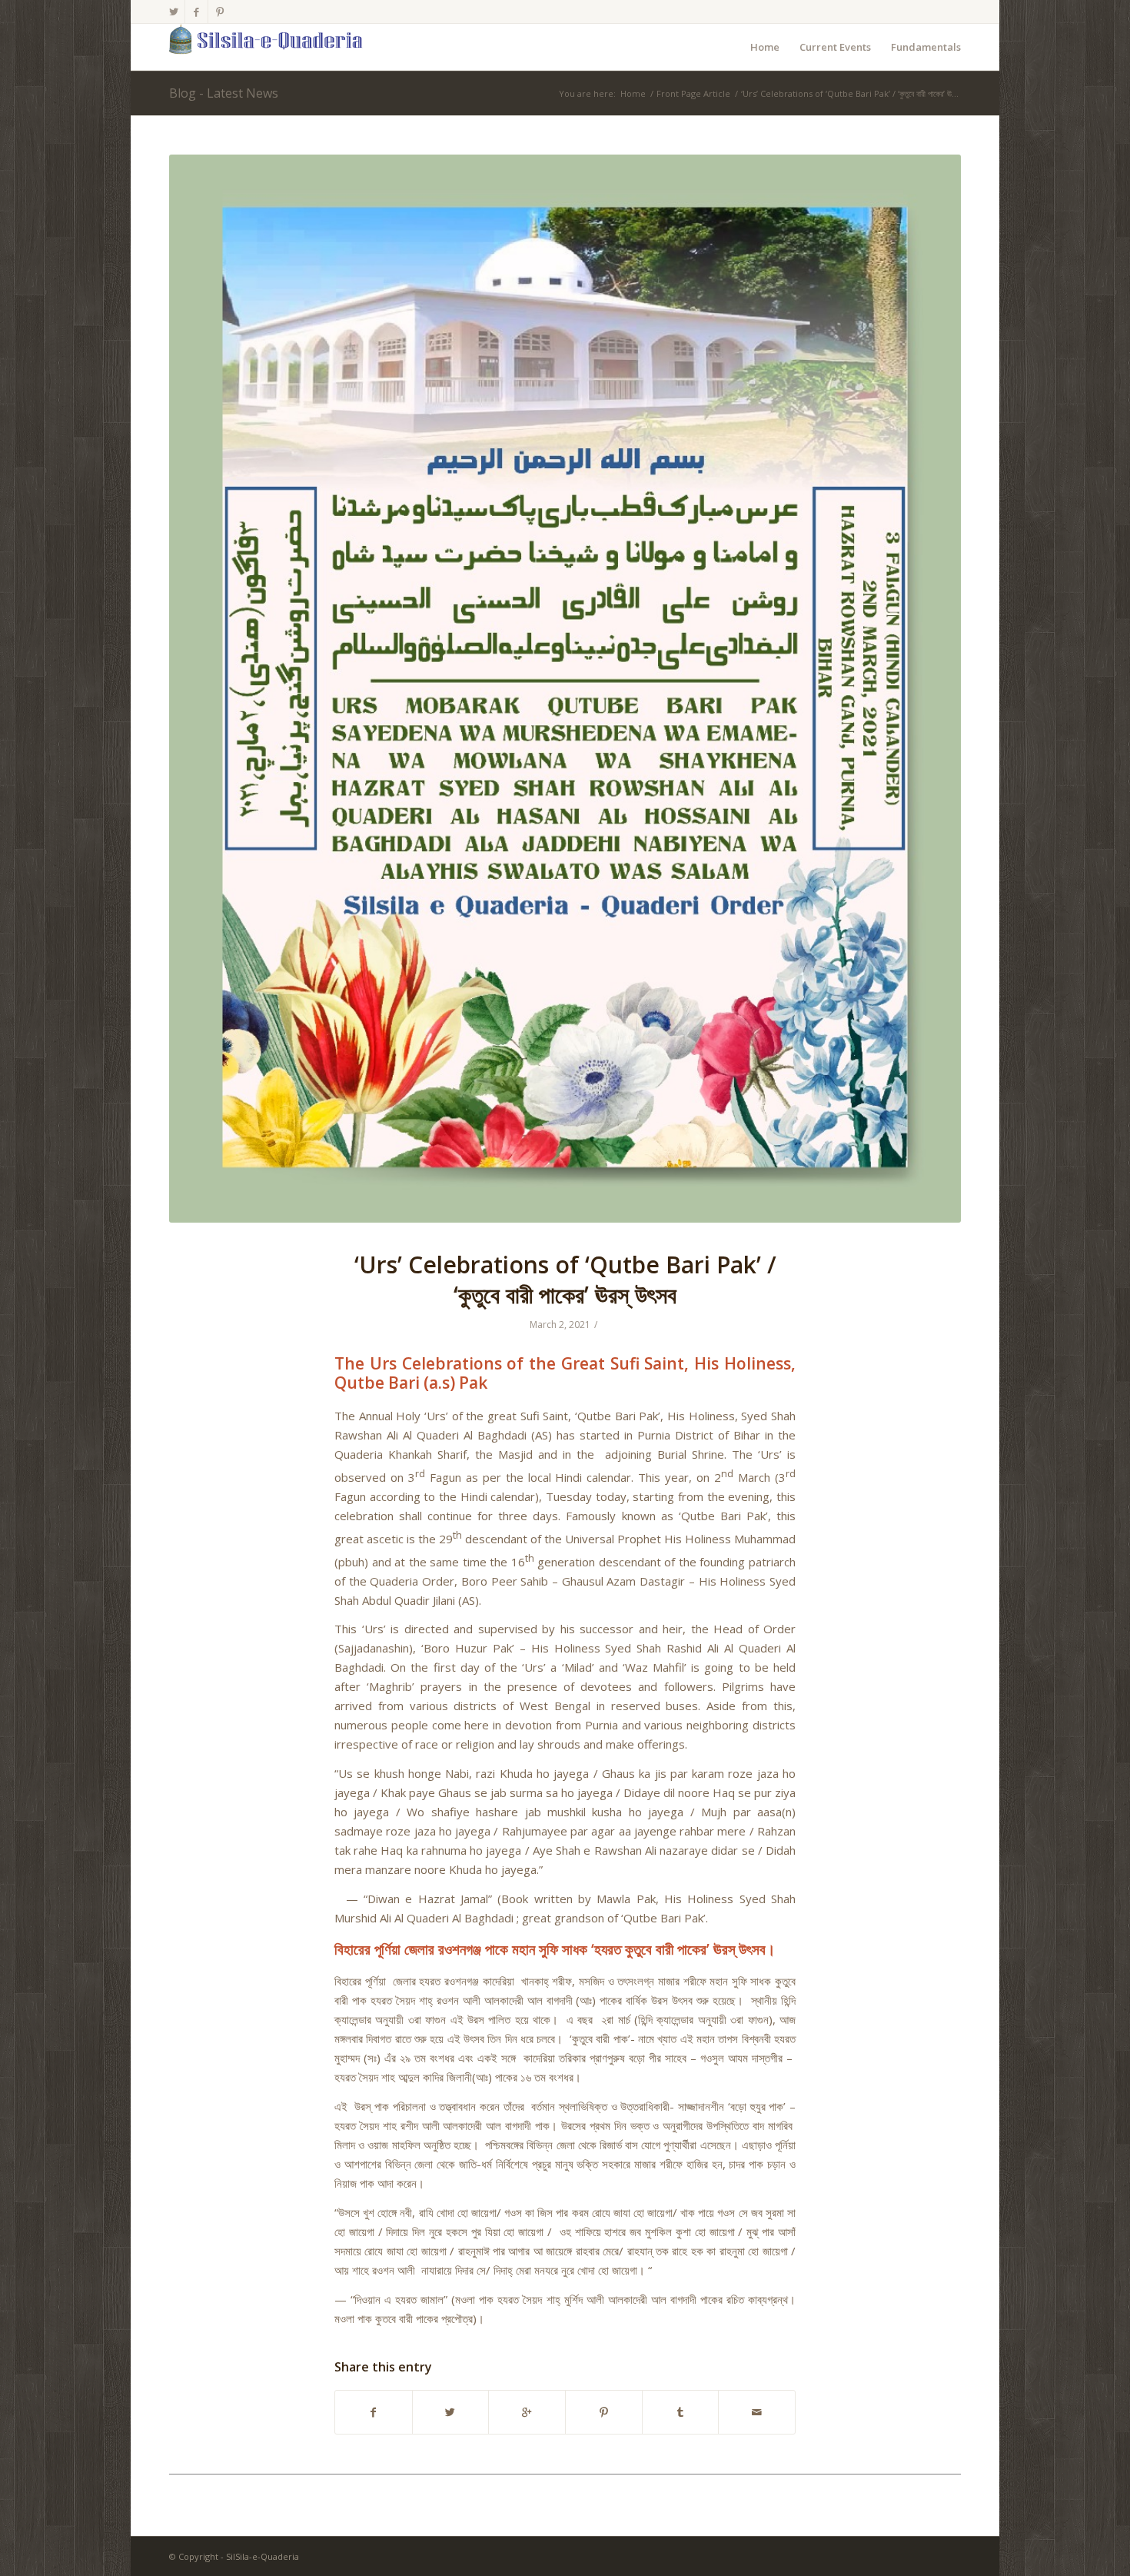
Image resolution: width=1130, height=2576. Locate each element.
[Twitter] (173, 12)
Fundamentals (926, 47)
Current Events (835, 47)
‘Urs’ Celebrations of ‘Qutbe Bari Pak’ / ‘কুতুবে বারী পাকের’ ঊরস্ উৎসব (565, 1280)
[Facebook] (196, 12)
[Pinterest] (220, 12)
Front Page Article (693, 93)
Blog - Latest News (224, 93)
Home (765, 47)
